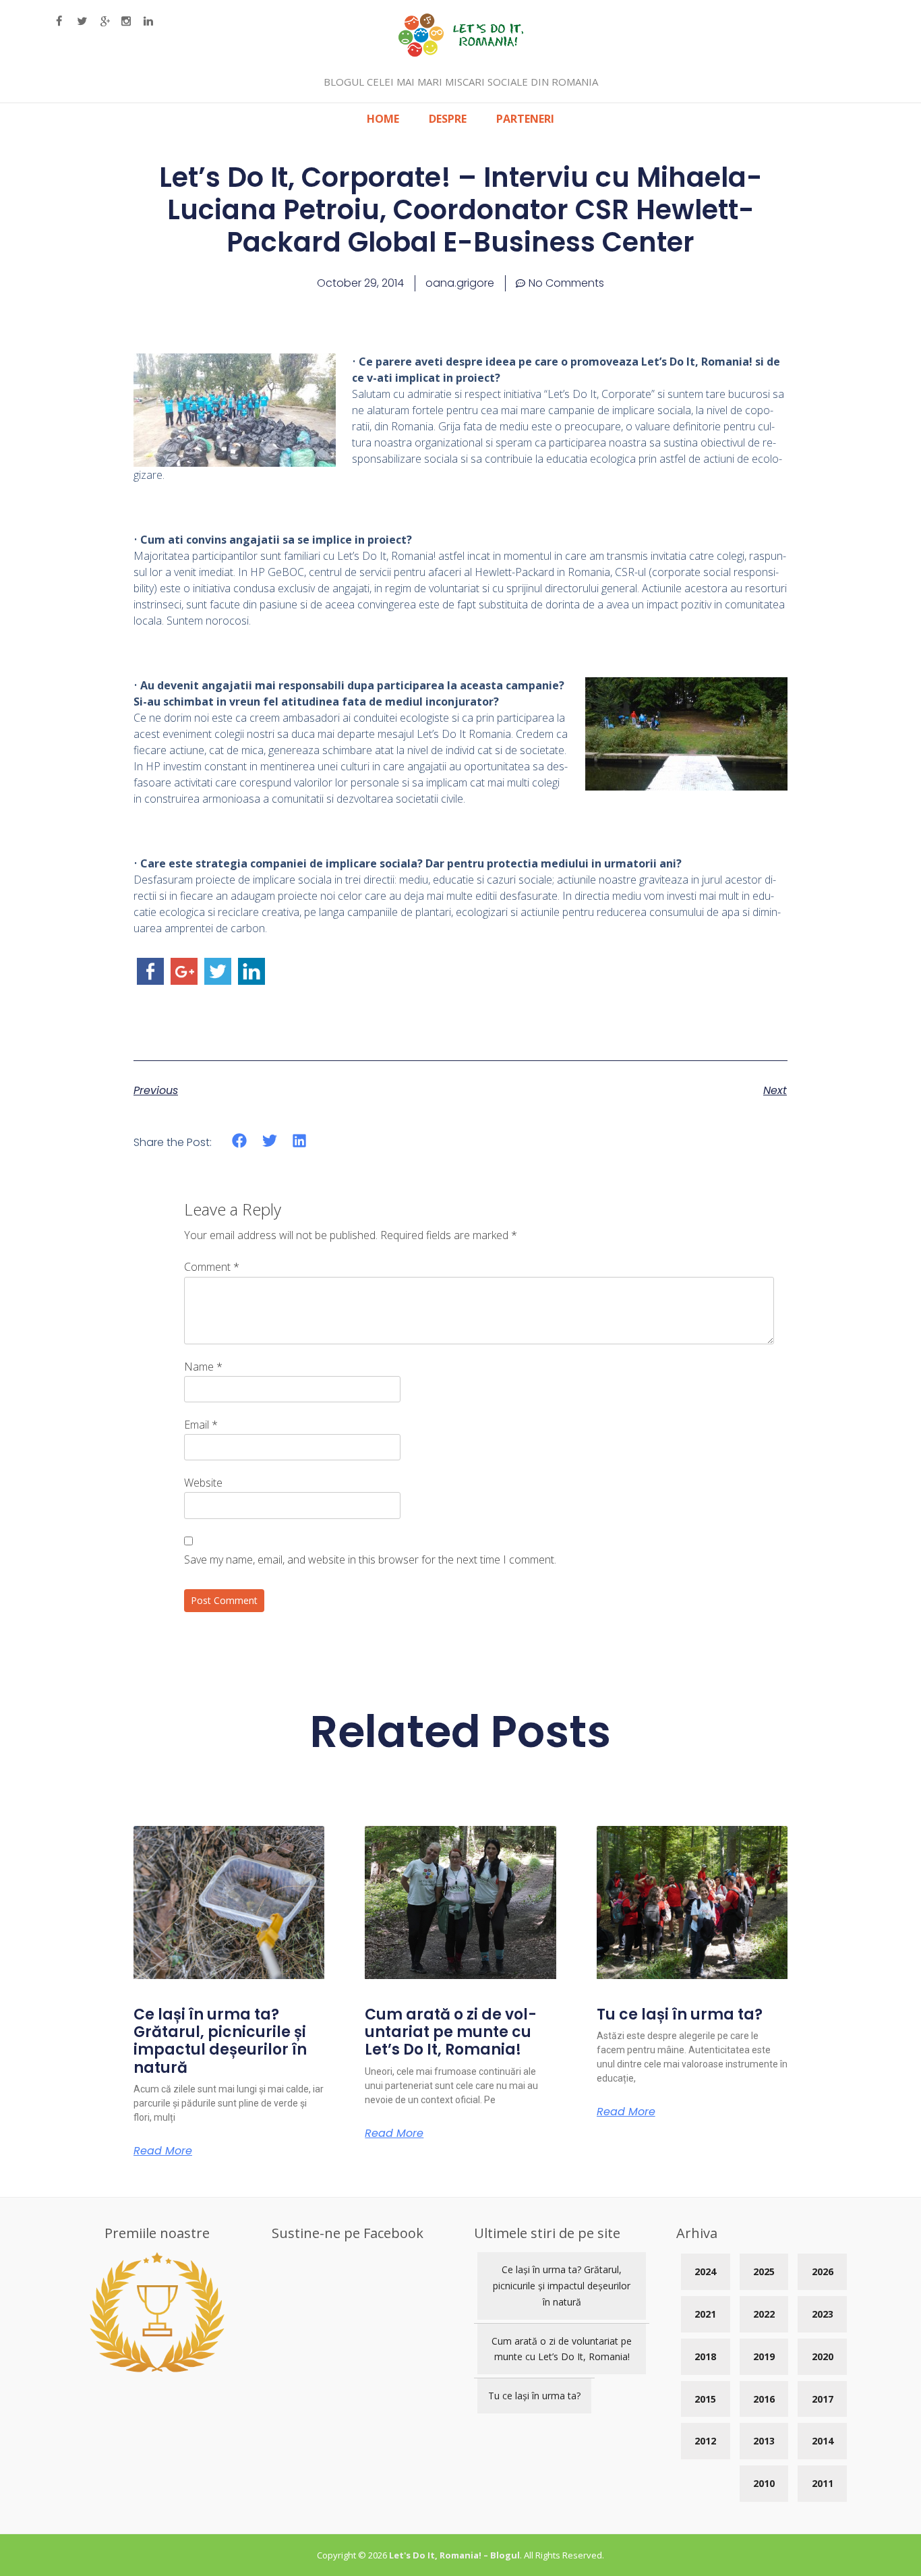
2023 (823, 2314)
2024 (705, 2271)
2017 (823, 2399)
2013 (764, 2441)
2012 (705, 2441)
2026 (823, 2271)
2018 (705, 2356)
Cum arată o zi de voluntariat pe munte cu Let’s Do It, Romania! (451, 2032)
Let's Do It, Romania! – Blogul (454, 2555)
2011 (823, 2483)
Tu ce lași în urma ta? (680, 2014)
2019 (764, 2356)
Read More (163, 2151)
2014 (823, 2441)
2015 (705, 2399)
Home (383, 119)
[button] (240, 1141)
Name (203, 1367)
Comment (212, 1267)
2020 (823, 2356)
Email (201, 1425)
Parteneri (525, 119)
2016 (764, 2399)
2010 (764, 2483)
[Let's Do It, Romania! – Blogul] (461, 53)
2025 (764, 2271)
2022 (764, 2314)
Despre (448, 119)
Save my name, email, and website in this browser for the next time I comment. (370, 1559)
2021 (705, 2314)
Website (203, 1483)
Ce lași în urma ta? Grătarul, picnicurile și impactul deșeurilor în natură (220, 2041)
